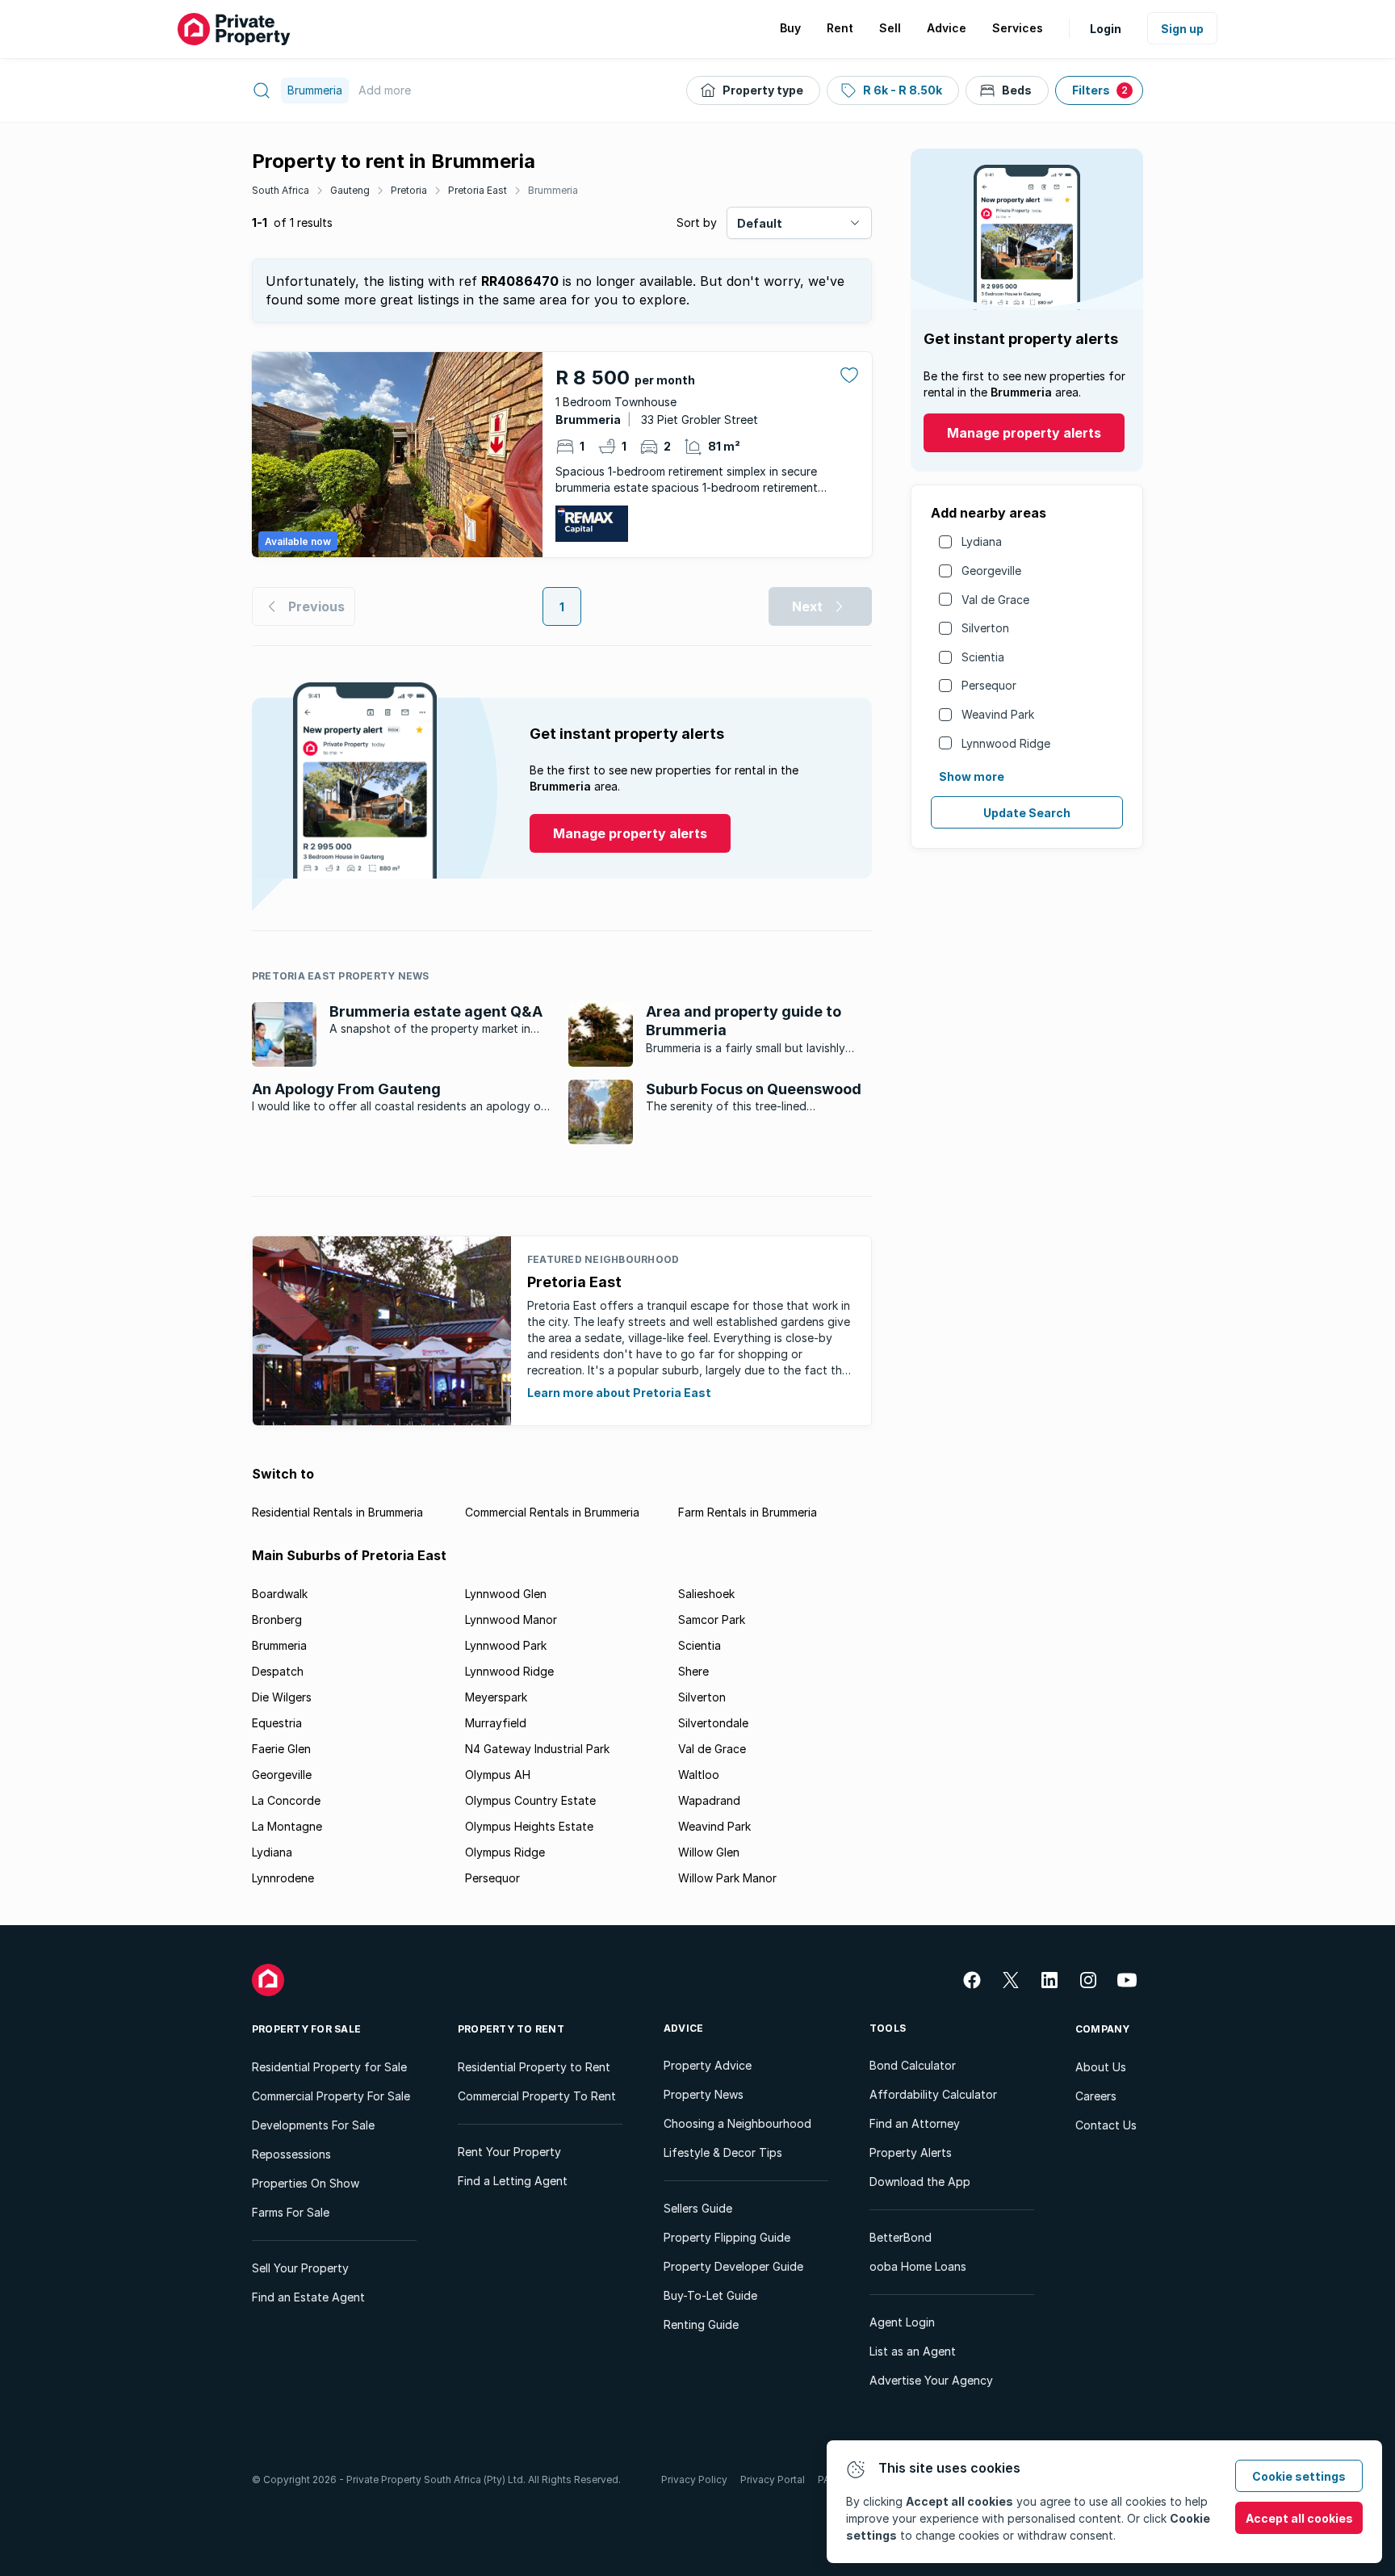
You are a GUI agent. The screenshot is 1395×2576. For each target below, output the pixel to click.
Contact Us (1106, 2125)
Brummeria (553, 190)
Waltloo (699, 1775)
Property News (704, 2094)
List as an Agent (913, 2351)
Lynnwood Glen (506, 1594)
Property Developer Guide (733, 2266)
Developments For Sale (313, 2125)
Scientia (983, 657)
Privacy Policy (694, 2480)
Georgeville (991, 571)
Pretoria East (478, 190)
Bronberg (277, 1619)
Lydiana (982, 541)
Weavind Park (998, 714)
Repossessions (291, 2154)
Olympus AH (498, 1775)
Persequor (989, 685)
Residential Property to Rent (534, 2067)
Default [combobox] (760, 223)
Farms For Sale (291, 2212)
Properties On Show (306, 2183)
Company (1103, 2029)
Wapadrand (709, 1800)
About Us (1101, 2067)
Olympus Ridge (505, 1852)
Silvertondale (713, 1723)
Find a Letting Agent (513, 2181)
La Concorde (286, 1800)
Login (1106, 29)
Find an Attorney (915, 2123)
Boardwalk (280, 1594)
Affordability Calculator (933, 2094)
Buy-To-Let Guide (710, 2295)
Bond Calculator (913, 2065)
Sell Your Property (300, 2268)
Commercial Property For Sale (331, 2096)
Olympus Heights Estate (529, 1826)
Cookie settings (1299, 2476)
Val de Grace (995, 600)
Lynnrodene (283, 1878)
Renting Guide (701, 2324)
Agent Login (902, 2322)
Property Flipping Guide (727, 2237)
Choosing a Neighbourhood (737, 2123)
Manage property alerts (1024, 433)
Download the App (920, 2182)
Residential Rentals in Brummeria (337, 1512)
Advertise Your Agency (931, 2380)
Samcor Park (712, 1619)
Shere (693, 1671)
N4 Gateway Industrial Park (537, 1749)
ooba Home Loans (918, 2266)
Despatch (278, 1671)
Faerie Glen (281, 1749)
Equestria (277, 1723)
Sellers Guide (698, 2208)
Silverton (985, 628)
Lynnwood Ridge (1006, 743)
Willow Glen (709, 1852)
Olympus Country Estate (530, 1800)
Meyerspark (496, 1697)
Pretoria (409, 190)
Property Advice (708, 2065)
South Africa (281, 190)
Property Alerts (911, 2152)
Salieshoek (706, 1594)
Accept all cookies (1299, 2518)
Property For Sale (306, 2029)
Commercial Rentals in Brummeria (552, 1512)
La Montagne (287, 1826)
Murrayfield (496, 1723)
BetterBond (901, 2237)
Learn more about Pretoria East (619, 1393)
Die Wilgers (282, 1697)
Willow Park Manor (727, 1878)
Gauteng (350, 190)
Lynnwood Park (506, 1645)
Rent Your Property (509, 2152)
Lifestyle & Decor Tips (723, 2152)
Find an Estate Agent (308, 2297)
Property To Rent (511, 2029)
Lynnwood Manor (511, 1619)
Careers (1096, 2096)
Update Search (1027, 813)
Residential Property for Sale (329, 2067)
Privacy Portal (773, 2480)
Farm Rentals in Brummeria (748, 1512)
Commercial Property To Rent (537, 2096)
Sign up (1182, 29)
